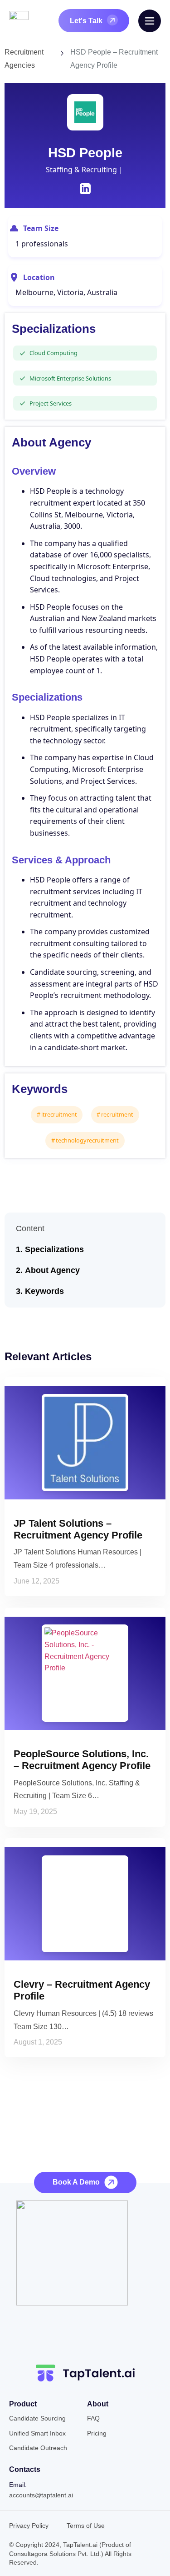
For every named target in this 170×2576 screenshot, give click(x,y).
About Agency (52, 1270)
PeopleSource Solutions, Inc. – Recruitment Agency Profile (82, 1760)
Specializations (54, 1249)
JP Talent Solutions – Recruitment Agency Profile (78, 1529)
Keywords (44, 1291)
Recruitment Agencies (24, 59)
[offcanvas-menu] (150, 21)
